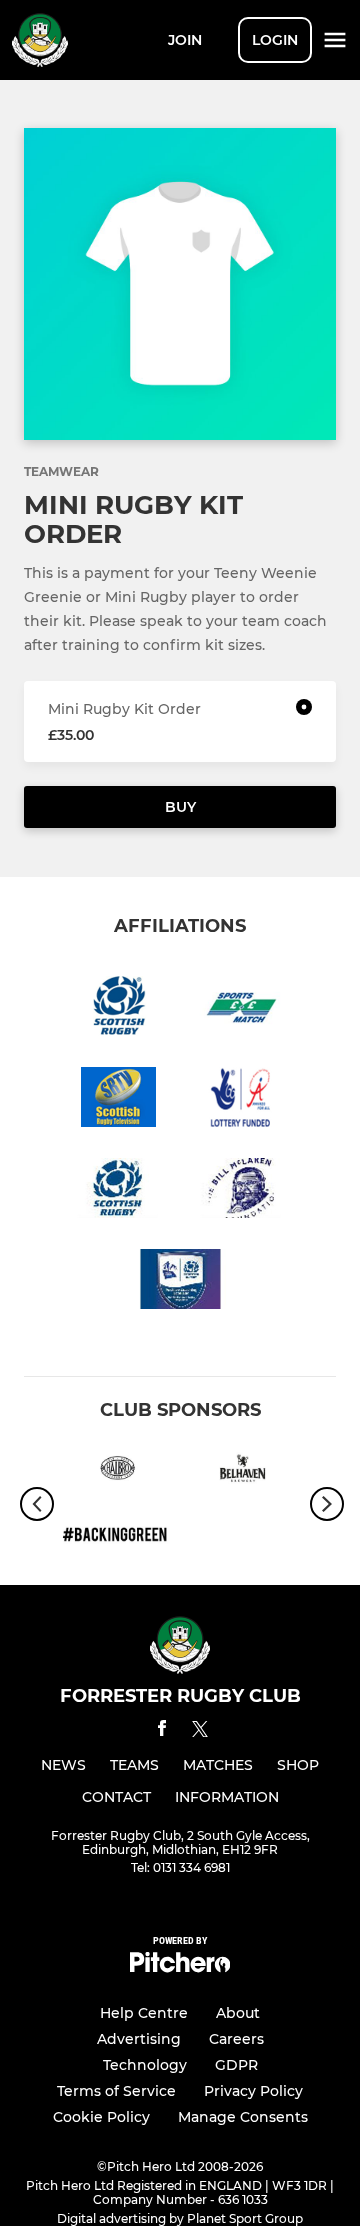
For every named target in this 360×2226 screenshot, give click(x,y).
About (238, 2013)
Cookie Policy (101, 2117)
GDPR (236, 2065)
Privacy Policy (253, 2091)
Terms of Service (116, 2091)
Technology (145, 2065)
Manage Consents (243, 2117)
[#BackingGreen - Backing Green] (117, 1537)
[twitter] (200, 1732)
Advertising (139, 2039)
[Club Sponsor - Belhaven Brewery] (242, 1472)
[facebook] (162, 1731)
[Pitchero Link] (180, 1967)
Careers (236, 2039)
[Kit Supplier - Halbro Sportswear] (117, 1472)
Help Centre (144, 2013)
